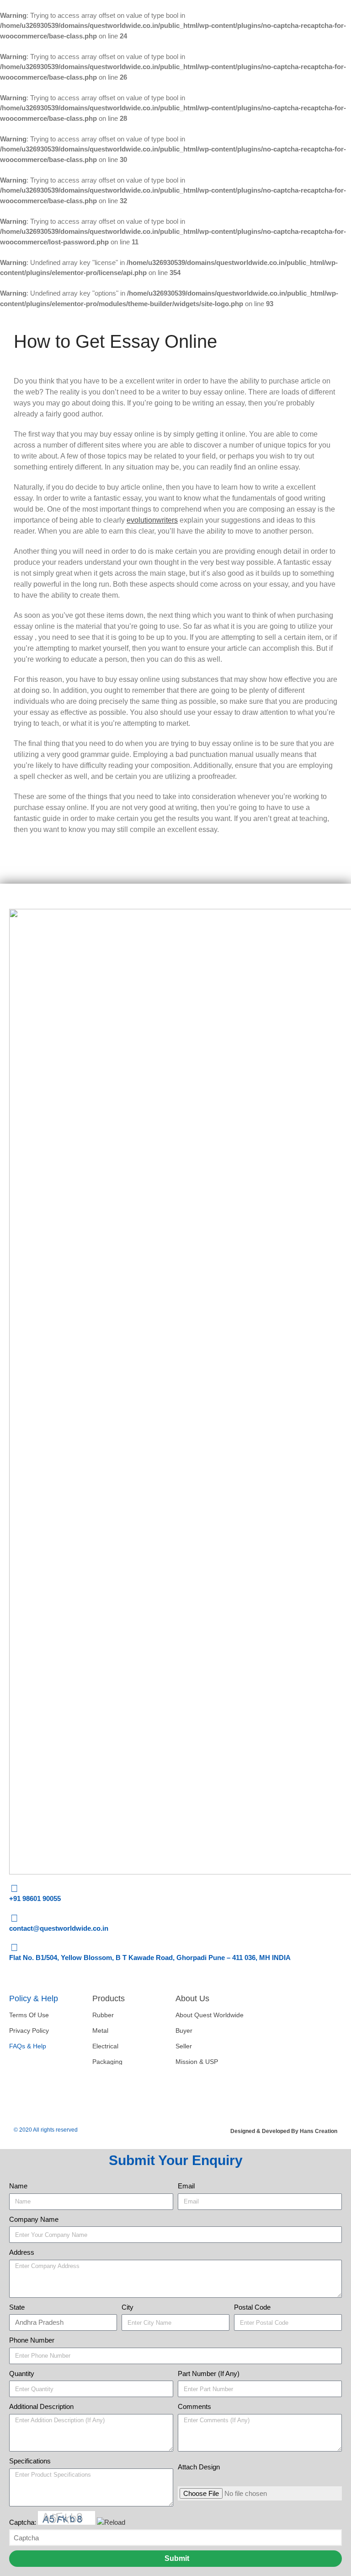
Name (18, 2186)
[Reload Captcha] (111, 2522)
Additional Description (41, 2406)
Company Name (34, 2219)
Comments (194, 2406)
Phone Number (32, 2340)
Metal (100, 2031)
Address (22, 2252)
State (17, 2307)
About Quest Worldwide (210, 2015)
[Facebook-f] (21, 2090)
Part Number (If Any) (209, 2373)
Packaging (107, 2062)
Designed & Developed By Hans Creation (284, 2131)
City (128, 2307)
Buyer (184, 2031)
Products (109, 1998)
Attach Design (199, 2467)
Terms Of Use (29, 2015)
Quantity (22, 2373)
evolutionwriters (152, 520)
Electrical (105, 2046)
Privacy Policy (29, 2031)
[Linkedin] (48, 2090)
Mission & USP (197, 2062)
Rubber (103, 2015)
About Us (192, 1998)
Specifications (30, 2461)
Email (186, 2186)
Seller (184, 2046)
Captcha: (24, 2522)
